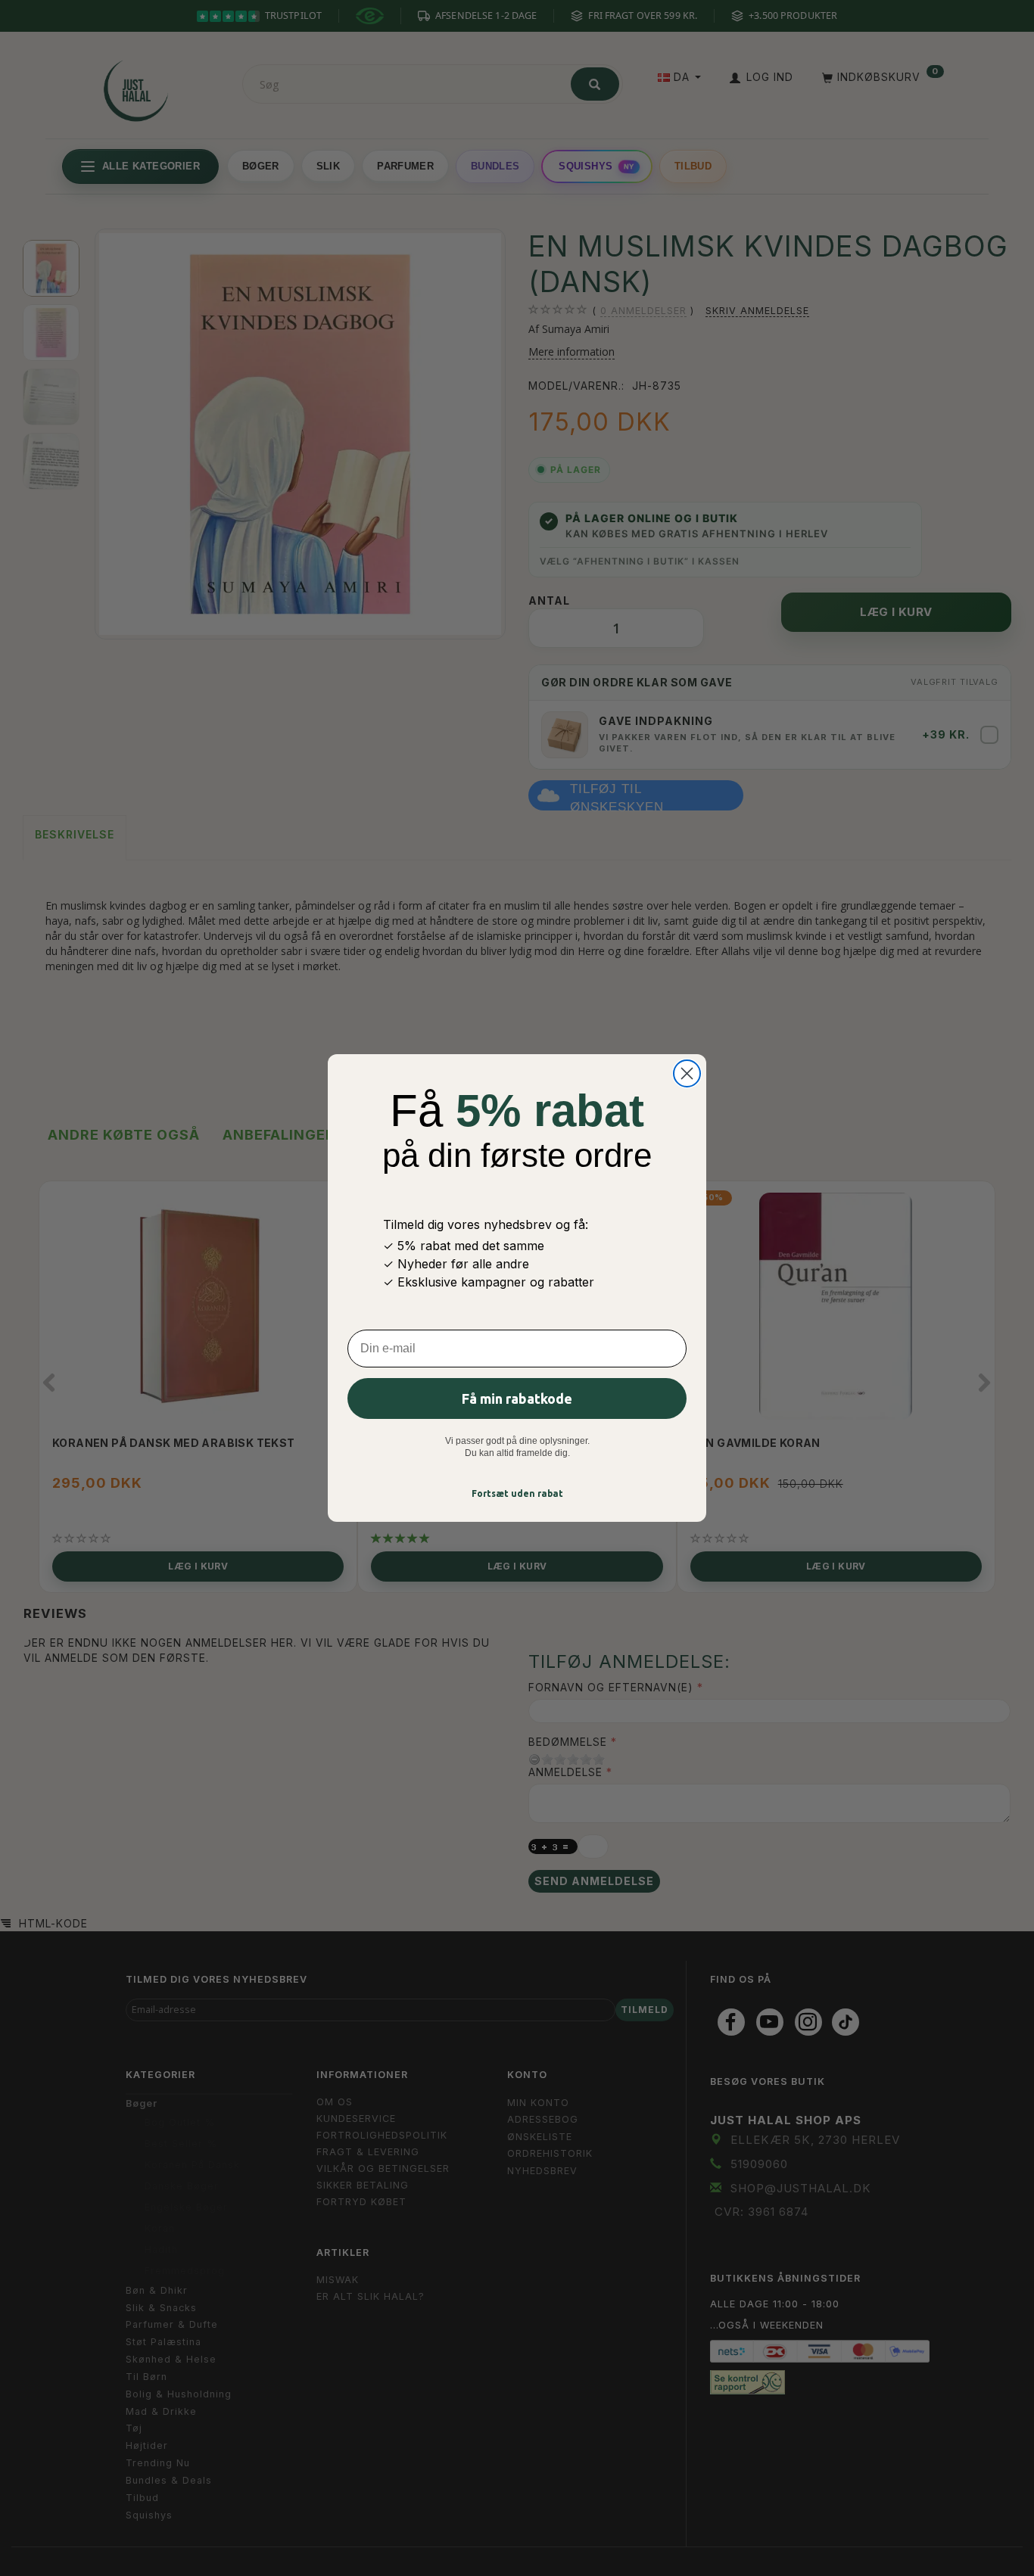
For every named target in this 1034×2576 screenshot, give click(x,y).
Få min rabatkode (517, 1398)
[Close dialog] (687, 1073)
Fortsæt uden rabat (517, 1493)
